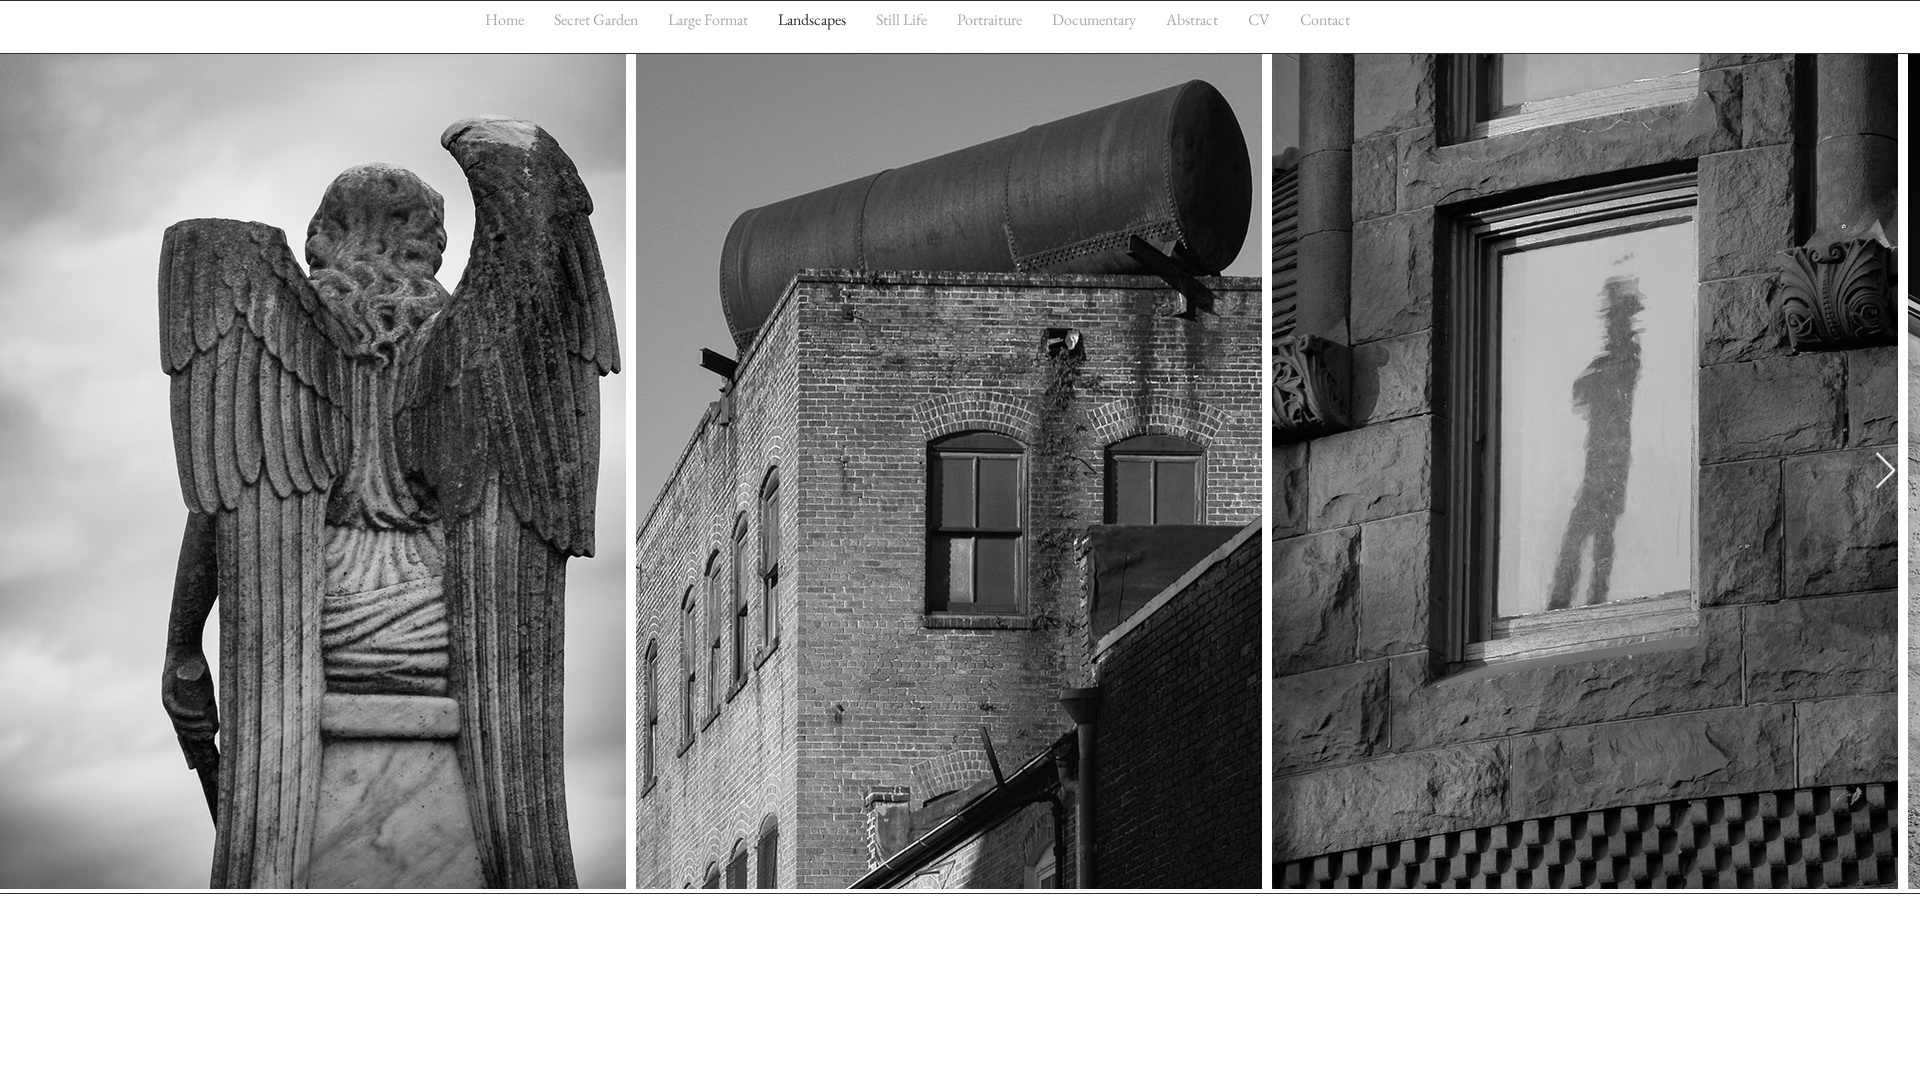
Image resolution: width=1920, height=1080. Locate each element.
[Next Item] (1885, 471)
